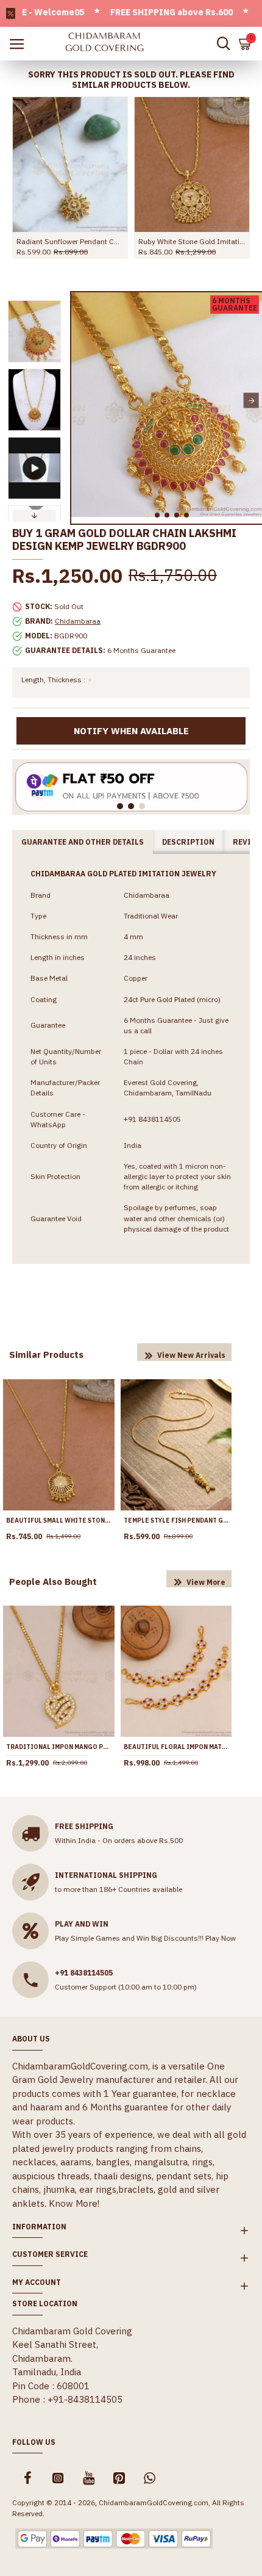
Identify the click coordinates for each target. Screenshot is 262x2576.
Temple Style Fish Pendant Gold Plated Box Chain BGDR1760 (176, 1521)
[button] (82, 401)
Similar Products (46, 1355)
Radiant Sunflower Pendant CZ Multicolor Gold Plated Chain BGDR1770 (70, 241)
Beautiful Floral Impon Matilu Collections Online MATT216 (176, 1747)
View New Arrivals (191, 1355)
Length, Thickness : (53, 680)
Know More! (74, 2203)
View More (206, 1582)
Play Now (221, 1938)
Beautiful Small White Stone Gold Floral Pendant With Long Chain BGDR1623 (59, 1521)
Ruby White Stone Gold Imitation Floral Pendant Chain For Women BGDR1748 (192, 241)
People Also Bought (53, 1582)
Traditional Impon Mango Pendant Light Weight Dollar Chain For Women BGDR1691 (59, 1747)
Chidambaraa (78, 621)
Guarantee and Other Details (83, 842)
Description (188, 842)
